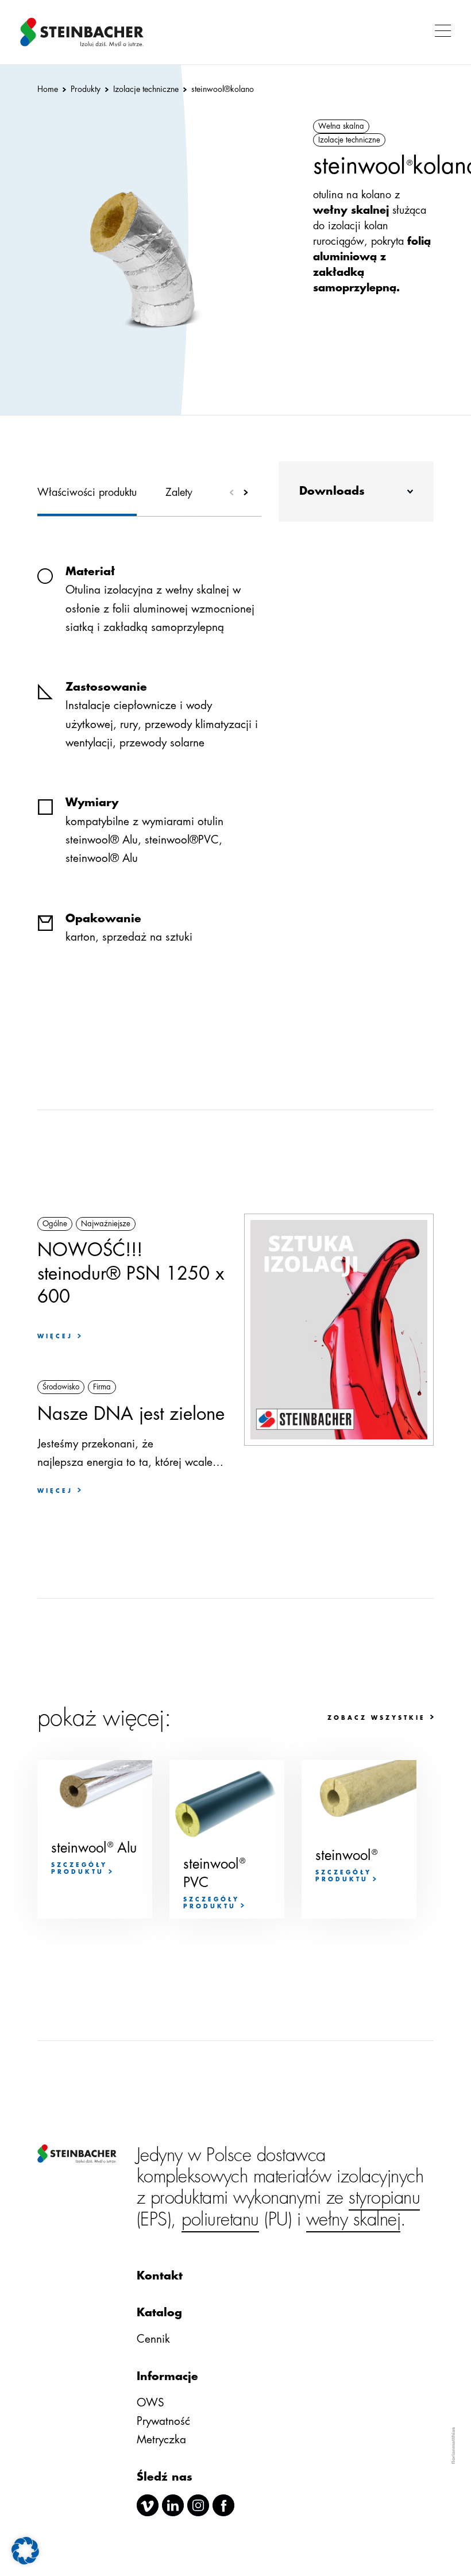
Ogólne (55, 1224)
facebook (223, 2505)
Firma (102, 1387)
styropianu (384, 2198)
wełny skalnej (354, 2219)
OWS (150, 2403)
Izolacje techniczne (349, 140)
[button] (440, 32)
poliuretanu (220, 2219)
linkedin (173, 2505)
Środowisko (61, 1387)
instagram (198, 2505)
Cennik (153, 2339)
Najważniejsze (106, 1224)
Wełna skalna (341, 126)
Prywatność (163, 2421)
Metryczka (161, 2440)
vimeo (148, 2505)
